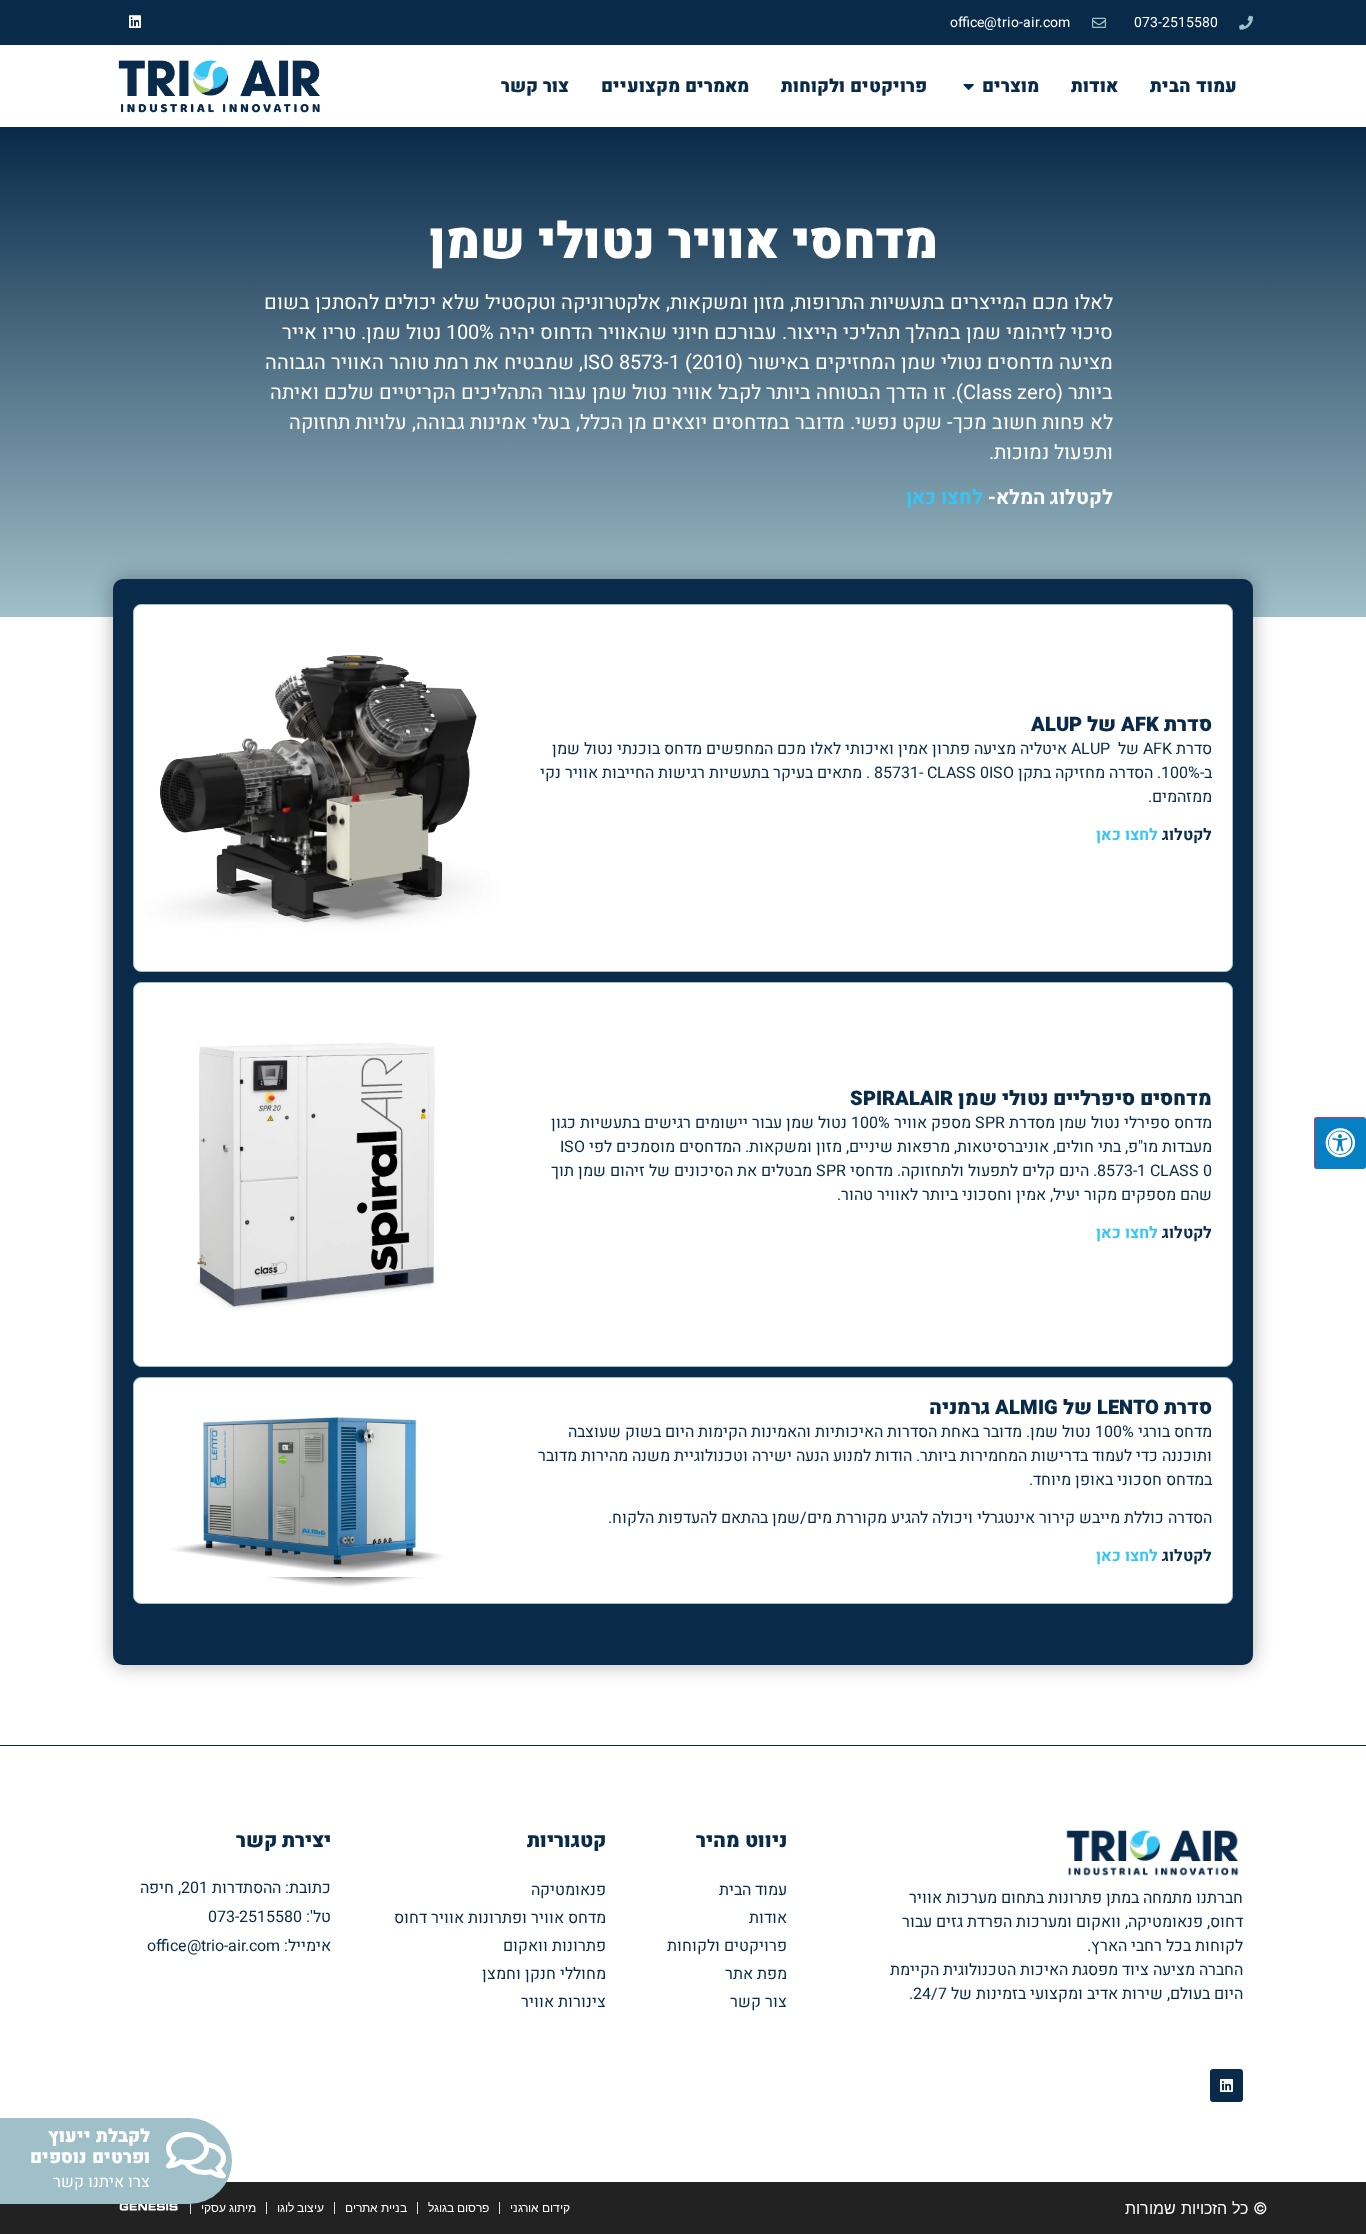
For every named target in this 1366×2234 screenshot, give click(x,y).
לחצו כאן (944, 497)
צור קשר (758, 2002)
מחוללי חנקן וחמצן (544, 1974)
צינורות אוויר (563, 2002)
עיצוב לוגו (300, 2207)
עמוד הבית (753, 1890)
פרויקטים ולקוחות (727, 1946)
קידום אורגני (540, 2207)
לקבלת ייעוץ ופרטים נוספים (90, 2147)
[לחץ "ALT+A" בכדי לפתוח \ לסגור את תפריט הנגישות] (1340, 1143)
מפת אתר (756, 1974)
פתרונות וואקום (554, 1946)
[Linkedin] (135, 22)
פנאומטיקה (568, 1890)
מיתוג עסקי (228, 2207)
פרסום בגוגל (458, 2207)
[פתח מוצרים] (968, 86)
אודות (768, 1918)
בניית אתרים (376, 2207)
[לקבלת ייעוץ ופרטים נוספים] (195, 2155)
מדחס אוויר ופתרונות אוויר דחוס (500, 1918)
